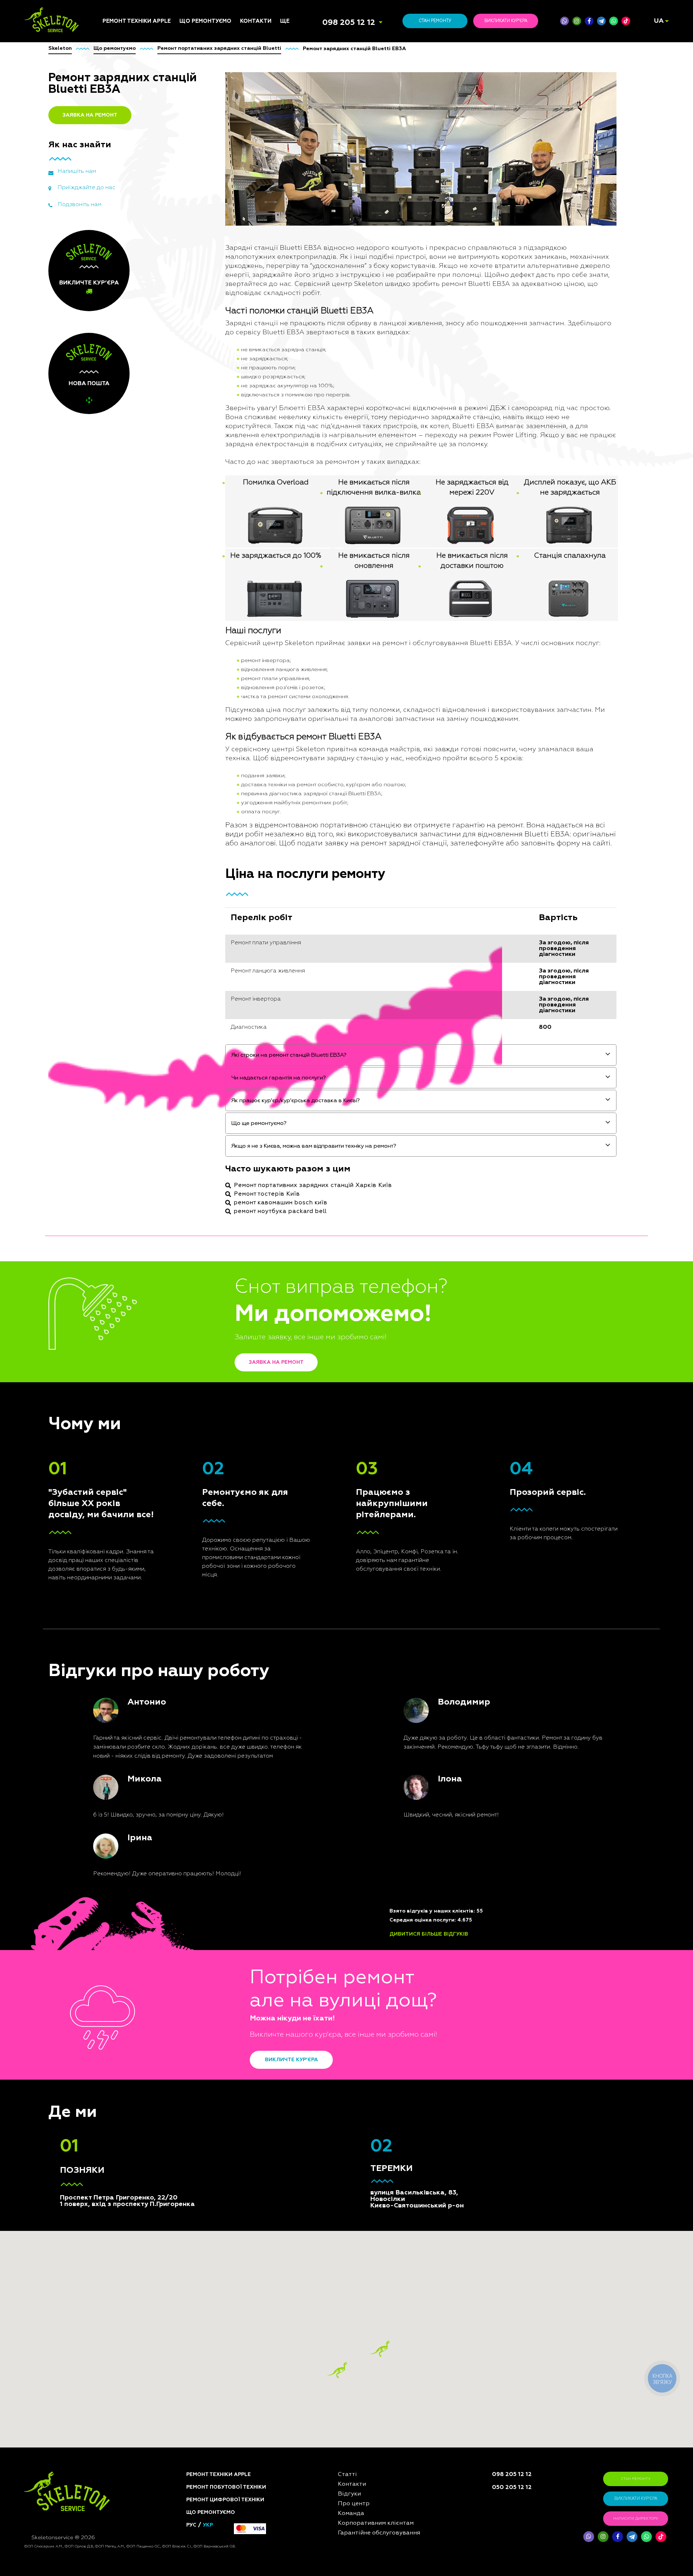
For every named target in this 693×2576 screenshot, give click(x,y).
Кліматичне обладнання (212, 996)
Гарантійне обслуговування (302, 979)
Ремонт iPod (118, 941)
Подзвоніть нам (79, 205)
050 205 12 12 (512, 2488)
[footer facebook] (618, 2537)
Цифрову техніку (201, 946)
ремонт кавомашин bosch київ (281, 1203)
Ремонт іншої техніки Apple (130, 988)
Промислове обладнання (213, 1050)
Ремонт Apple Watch (129, 976)
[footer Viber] (589, 2537)
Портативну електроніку (212, 978)
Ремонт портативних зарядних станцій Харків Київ (313, 1185)
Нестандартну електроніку (199, 1108)
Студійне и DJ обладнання (197, 1015)
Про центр (293, 950)
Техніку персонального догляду (211, 1095)
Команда (292, 932)
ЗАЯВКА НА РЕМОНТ (90, 115)
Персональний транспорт (213, 955)
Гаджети (191, 1004)
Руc (191, 2525)
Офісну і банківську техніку (205, 1030)
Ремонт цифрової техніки (225, 2500)
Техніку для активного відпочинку (210, 1061)
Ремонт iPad (118, 932)
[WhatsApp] (614, 21)
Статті (289, 923)
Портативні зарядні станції (205, 926)
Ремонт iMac (118, 950)
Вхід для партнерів (306, 990)
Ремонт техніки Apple (137, 21)
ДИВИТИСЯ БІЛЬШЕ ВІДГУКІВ (429, 1934)
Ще (285, 21)
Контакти (256, 21)
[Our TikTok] (626, 21)
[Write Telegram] (601, 21)
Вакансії (291, 959)
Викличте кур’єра (291, 2060)
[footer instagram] (603, 2537)
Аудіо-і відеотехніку (206, 987)
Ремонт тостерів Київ (267, 1194)
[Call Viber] (565, 21)
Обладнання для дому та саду (213, 966)
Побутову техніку (202, 937)
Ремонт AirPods (123, 967)
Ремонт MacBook (124, 959)
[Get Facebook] (589, 21)
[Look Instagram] (577, 21)
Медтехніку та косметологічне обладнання (201, 1078)
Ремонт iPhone (121, 923)
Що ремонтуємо (205, 21)
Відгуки (290, 941)
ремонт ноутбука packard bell (280, 1211)
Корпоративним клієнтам (313, 967)
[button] (380, 2349)
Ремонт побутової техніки (226, 2487)
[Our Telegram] (632, 2537)
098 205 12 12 (349, 23)
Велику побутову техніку (212, 1041)
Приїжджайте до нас (86, 188)
